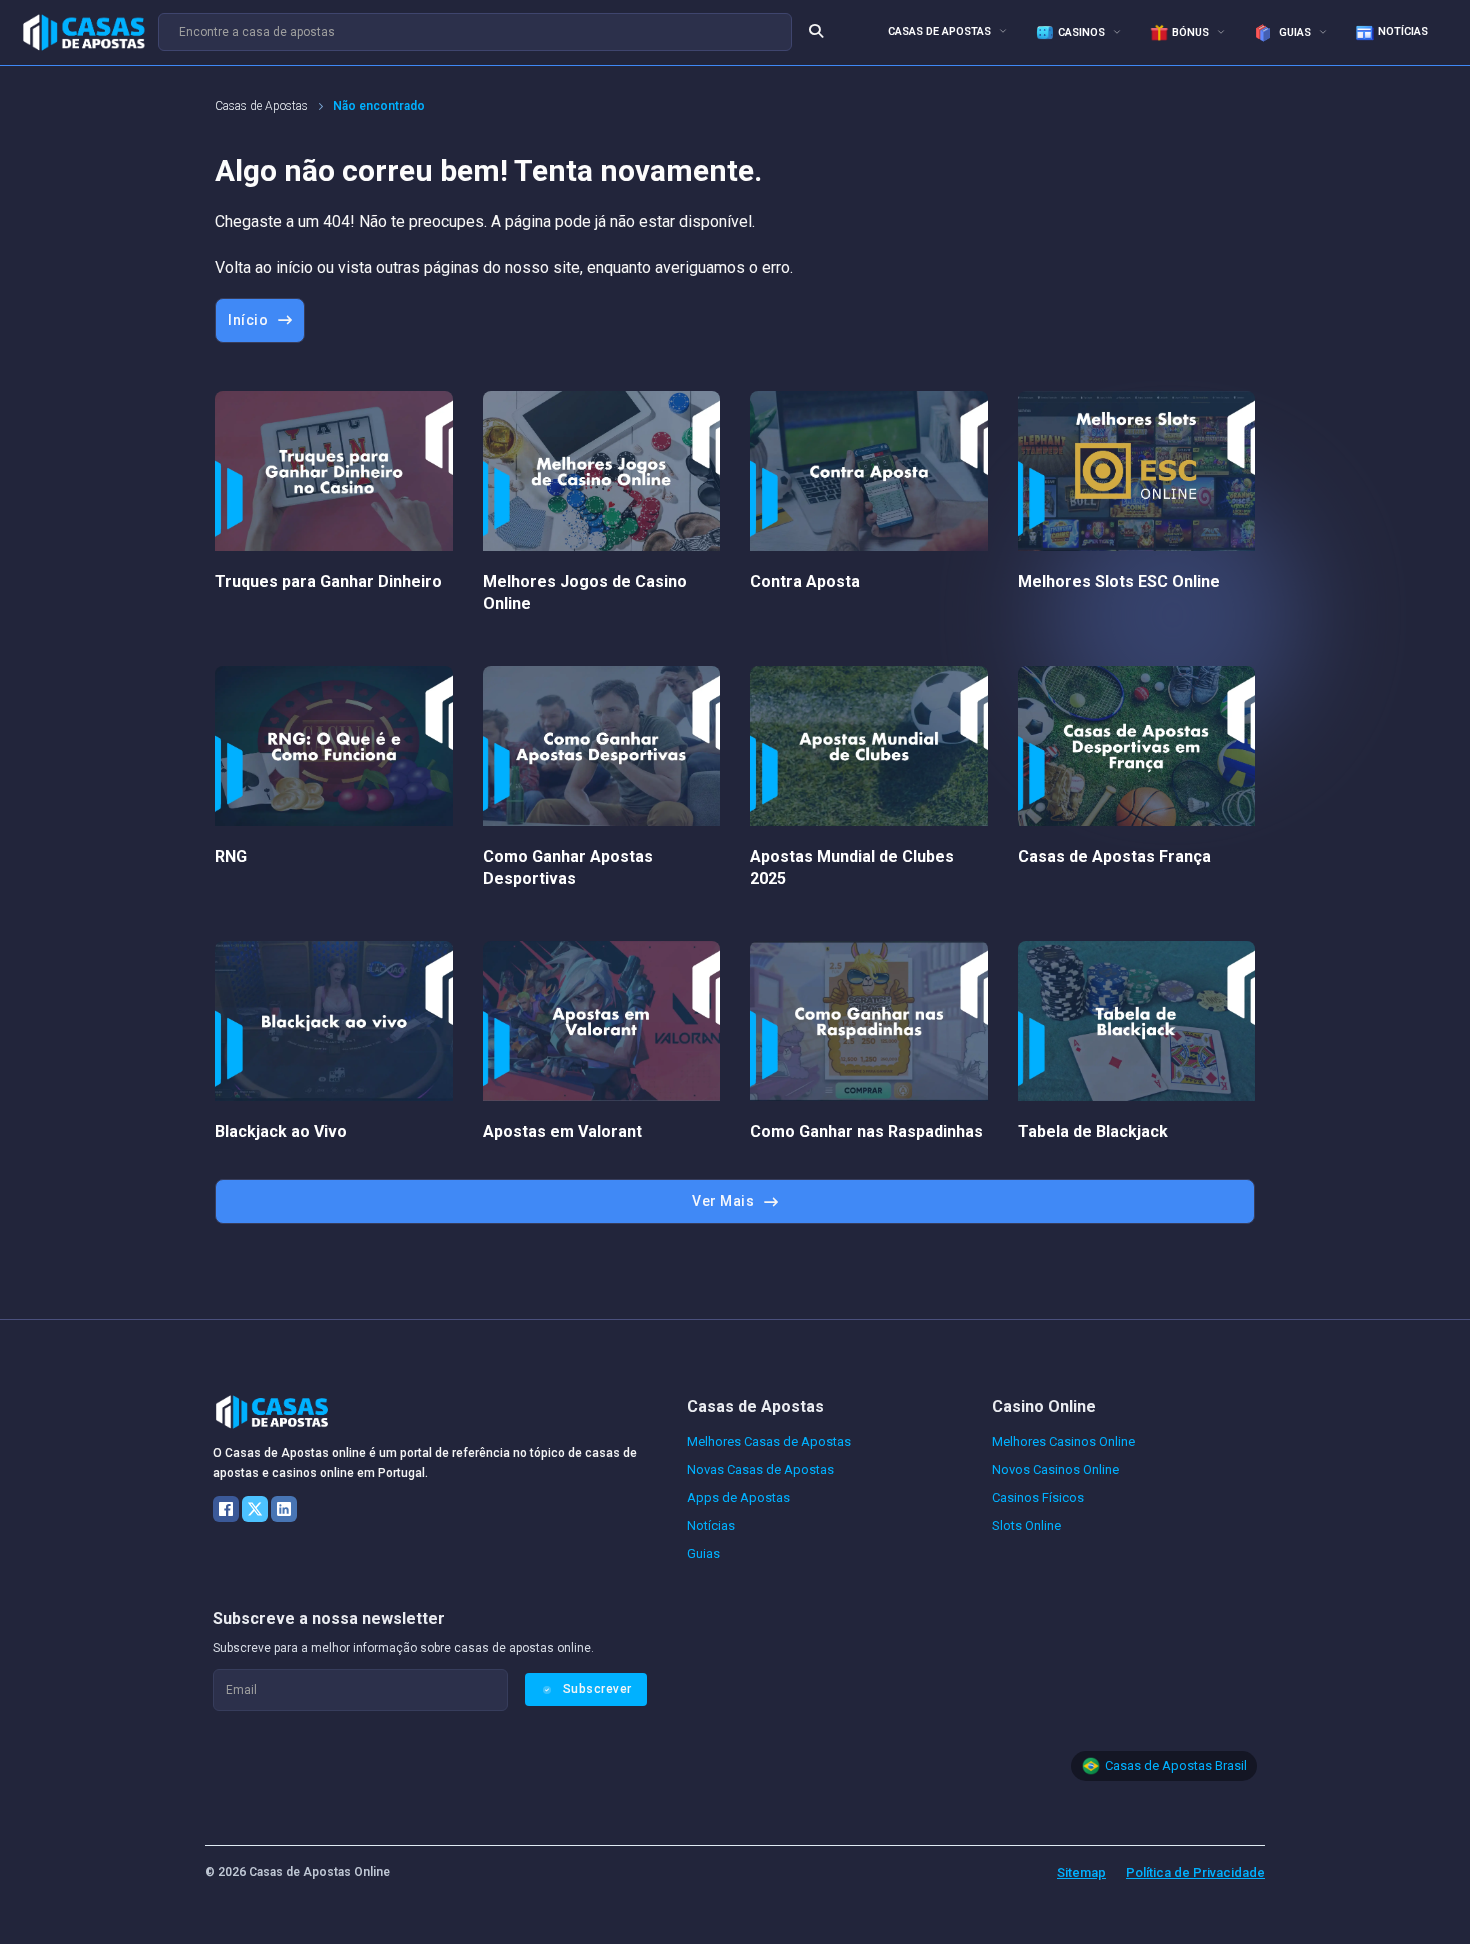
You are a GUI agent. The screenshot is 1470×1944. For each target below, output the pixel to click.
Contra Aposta (805, 581)
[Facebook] (226, 1509)
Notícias (1403, 31)
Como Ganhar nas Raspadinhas (866, 1131)
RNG (231, 856)
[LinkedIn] (284, 1509)
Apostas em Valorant (562, 1131)
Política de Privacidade (1195, 1872)
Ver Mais (723, 1201)
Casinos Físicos (1038, 1497)
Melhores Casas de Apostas (769, 1441)
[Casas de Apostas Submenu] (1003, 30)
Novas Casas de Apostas (760, 1469)
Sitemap (1081, 1872)
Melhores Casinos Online (1063, 1441)
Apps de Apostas (738, 1497)
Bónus (1190, 32)
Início (248, 320)
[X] (255, 1509)
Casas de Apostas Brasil (1176, 1765)
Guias (1293, 32)
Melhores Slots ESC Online (1119, 581)
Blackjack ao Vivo (281, 1131)
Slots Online (1026, 1525)
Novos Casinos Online (1055, 1469)
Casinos (1081, 32)
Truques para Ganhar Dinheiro (328, 581)
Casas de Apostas (939, 31)
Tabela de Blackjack (1093, 1131)
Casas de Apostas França (1114, 856)
